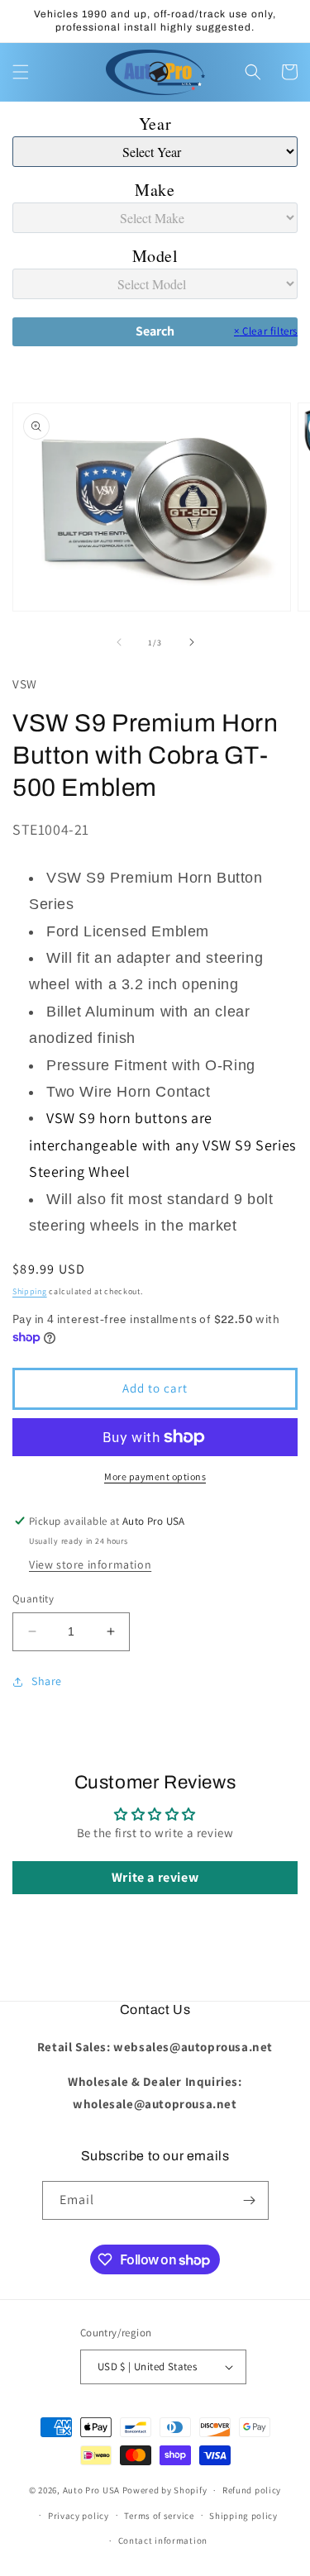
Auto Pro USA (91, 2490)
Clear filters (266, 331)
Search (155, 331)
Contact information (163, 2540)
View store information (90, 1564)
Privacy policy (79, 2516)
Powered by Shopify (165, 2490)
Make (155, 190)
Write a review (155, 1877)
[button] (21, 72)
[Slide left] (119, 642)
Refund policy (252, 2490)
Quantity (33, 1599)
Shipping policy (243, 2516)
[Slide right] (192, 642)
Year (155, 124)
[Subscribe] (250, 2200)
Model (155, 256)
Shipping (30, 1291)
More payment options (155, 1476)
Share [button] (47, 1681)
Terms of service (159, 2516)
